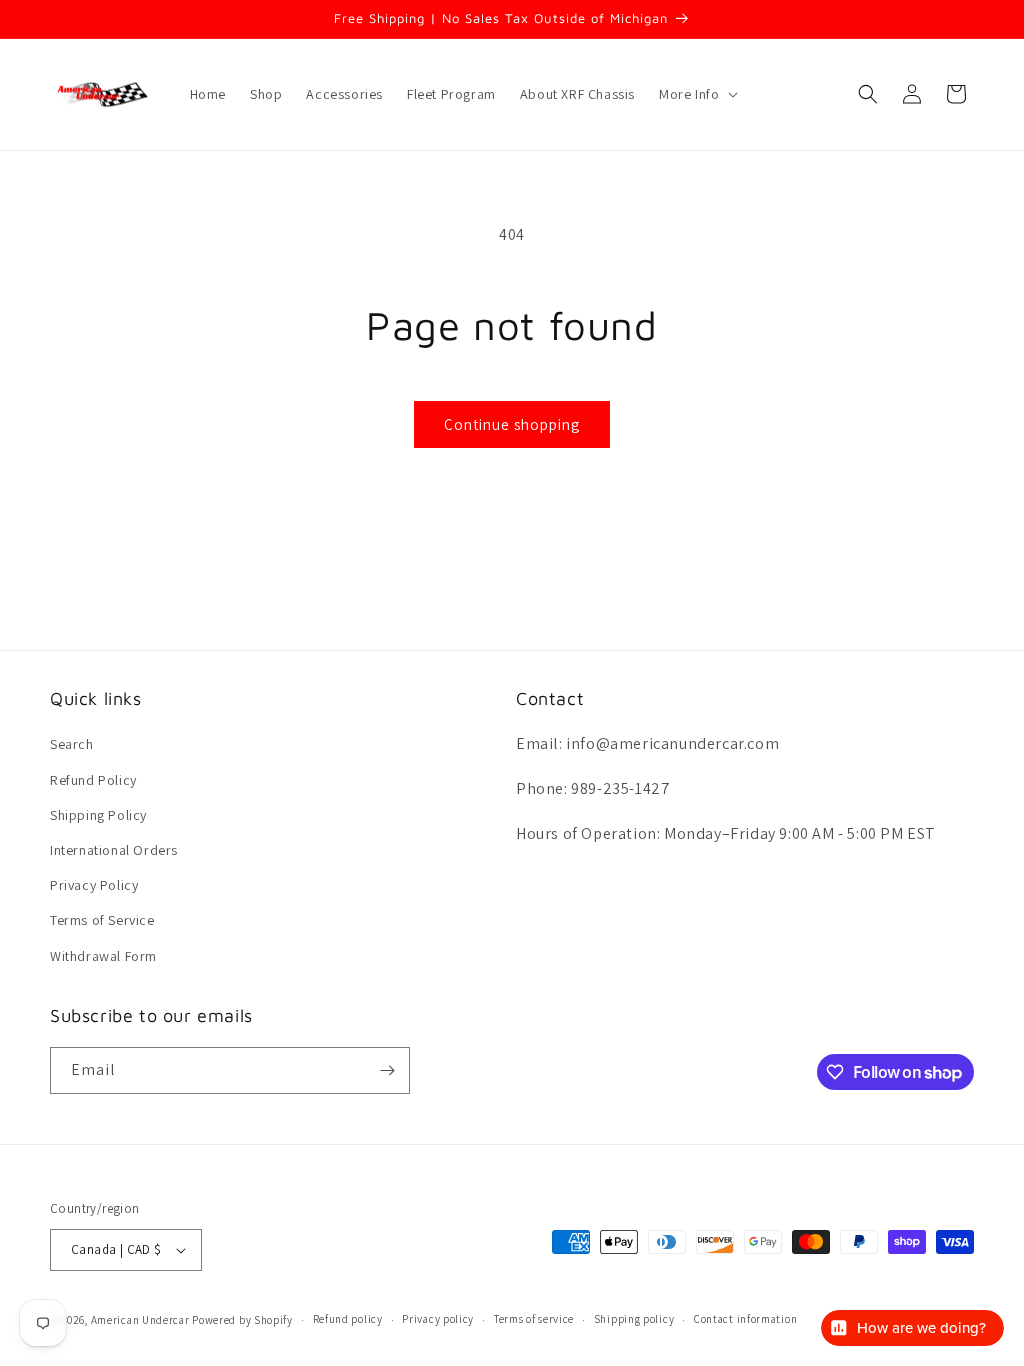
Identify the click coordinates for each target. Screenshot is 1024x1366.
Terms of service (534, 1319)
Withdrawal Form (103, 956)
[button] (696, 94)
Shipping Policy (98, 815)
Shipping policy (634, 1319)
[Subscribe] (387, 1070)
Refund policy (348, 1319)
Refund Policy (93, 780)
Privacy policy (438, 1319)
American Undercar (140, 1320)
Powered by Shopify (242, 1320)
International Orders (114, 850)
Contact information (745, 1319)
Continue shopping (512, 424)
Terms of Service (102, 920)
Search (72, 744)
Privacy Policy (94, 885)
